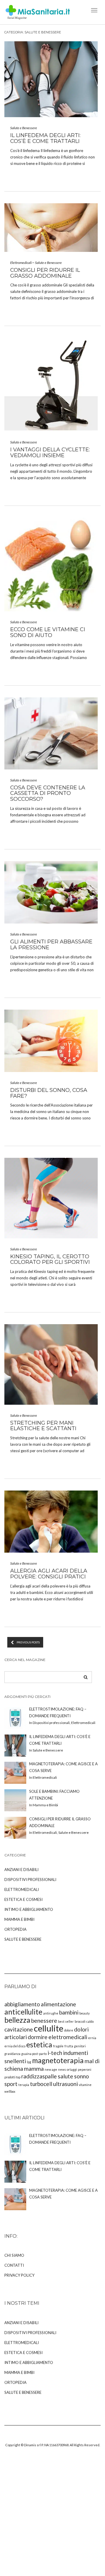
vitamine (85, 2085)
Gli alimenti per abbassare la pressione (51, 945)
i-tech (55, 2053)
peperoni (85, 2069)
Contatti (14, 2265)
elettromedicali (68, 2037)
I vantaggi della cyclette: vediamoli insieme (50, 453)
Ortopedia (15, 1929)
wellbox (10, 2091)
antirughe (51, 2013)
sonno (82, 2076)
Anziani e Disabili (21, 1870)
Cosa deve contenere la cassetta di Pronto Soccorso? (48, 793)
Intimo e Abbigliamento (29, 1909)
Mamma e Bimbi (19, 1919)
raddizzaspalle (39, 2076)
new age (51, 2069)
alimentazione (58, 2004)
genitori (80, 2046)
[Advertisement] (52, 2518)
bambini (69, 2012)
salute (65, 2076)
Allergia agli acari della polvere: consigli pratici (49, 1574)
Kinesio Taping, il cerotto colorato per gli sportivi (50, 1259)
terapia (24, 2085)
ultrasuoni (65, 2084)
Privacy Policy (19, 2275)
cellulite (49, 2028)
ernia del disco (15, 2046)
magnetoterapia (58, 2060)
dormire (38, 2037)
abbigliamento (22, 2004)
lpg (29, 2062)
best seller (66, 2021)
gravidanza (12, 2054)
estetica (39, 2045)
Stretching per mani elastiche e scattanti (43, 1426)
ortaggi (72, 2069)
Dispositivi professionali (30, 1879)
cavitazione (19, 2029)
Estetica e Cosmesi (23, 1899)
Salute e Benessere (24, 128)
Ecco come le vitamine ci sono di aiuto (48, 632)
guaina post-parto (34, 2054)
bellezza (17, 2020)
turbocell (41, 2084)
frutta (69, 2046)
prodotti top (12, 2077)
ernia (92, 2038)
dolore (69, 2030)
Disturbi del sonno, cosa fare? (49, 1093)
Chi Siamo (14, 2255)
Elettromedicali (21, 263)
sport (11, 2084)
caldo (90, 2021)
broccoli (80, 2021)
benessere (44, 2021)
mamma (34, 2069)
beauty (84, 2013)
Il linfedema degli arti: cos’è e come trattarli (45, 138)
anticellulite (23, 2012)
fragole (58, 2046)
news (62, 2069)
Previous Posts (28, 1642)
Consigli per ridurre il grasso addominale (45, 273)
